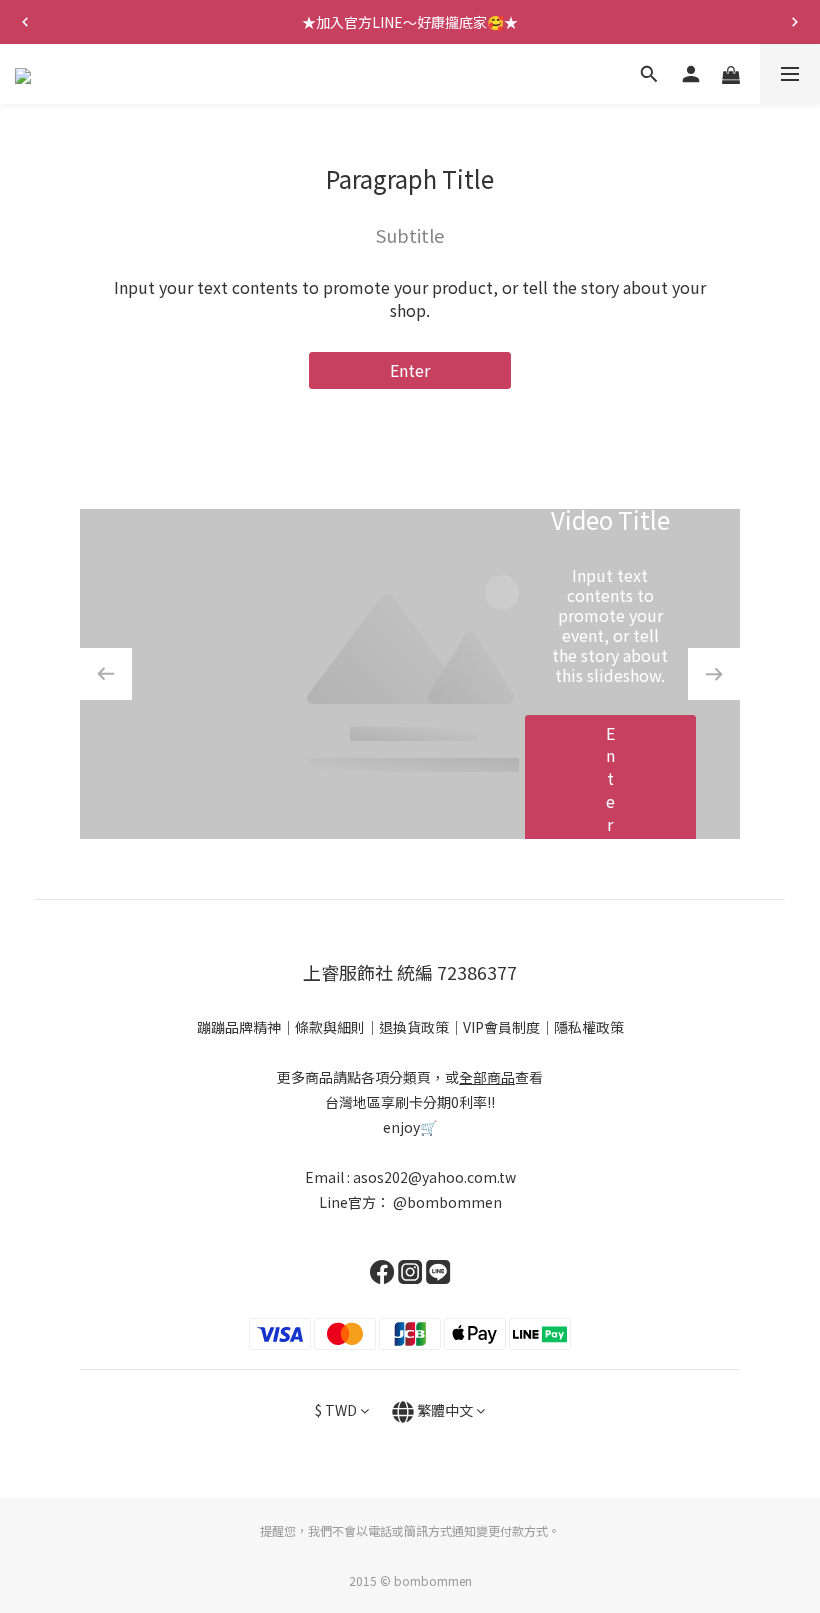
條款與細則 (330, 1027)
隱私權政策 (589, 1027)
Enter (410, 370)
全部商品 (487, 1077)
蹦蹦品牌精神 (239, 1027)
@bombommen (447, 1202)
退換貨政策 (414, 1027)
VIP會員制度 (501, 1027)
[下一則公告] (795, 22)
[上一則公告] (25, 22)
